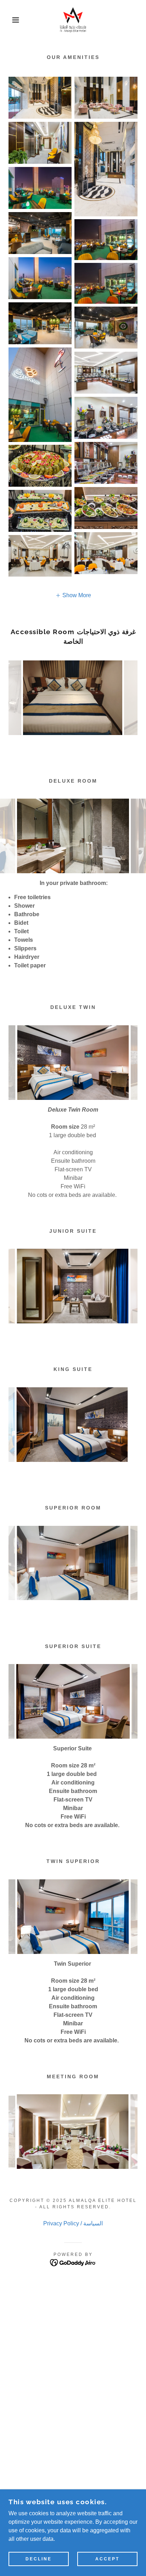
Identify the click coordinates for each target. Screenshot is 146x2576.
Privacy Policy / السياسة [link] (73, 2306)
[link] (73, 20)
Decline (39, 2559)
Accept (107, 2559)
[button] (11, 20)
